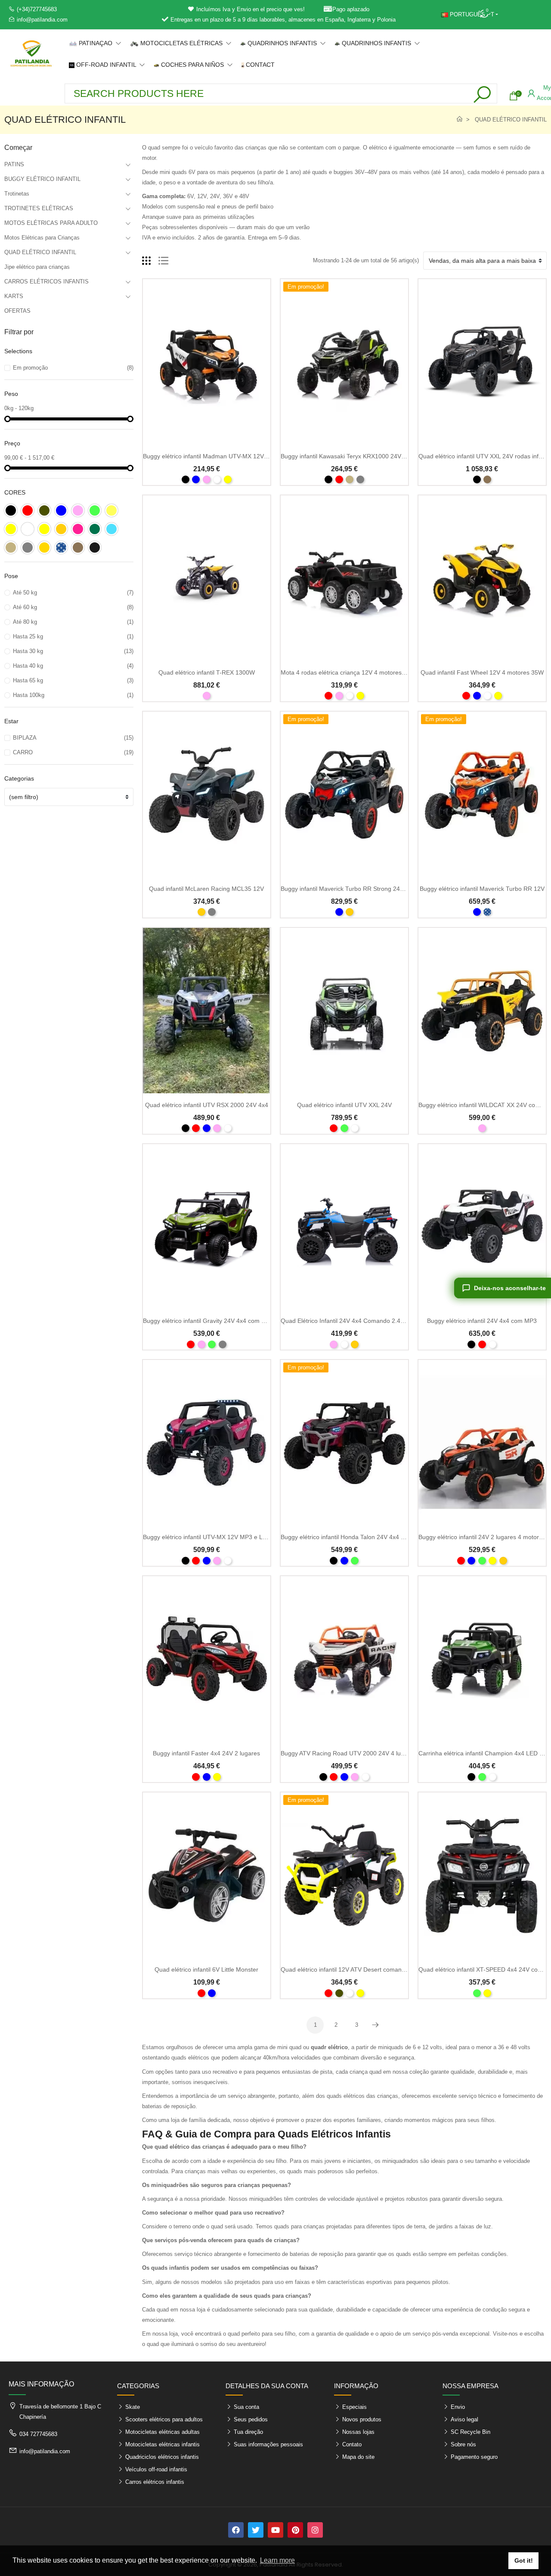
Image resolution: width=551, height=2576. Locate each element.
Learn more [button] (277, 2560)
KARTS (14, 296)
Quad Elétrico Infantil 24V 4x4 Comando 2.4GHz (347, 1321)
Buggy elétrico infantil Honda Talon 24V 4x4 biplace (350, 1537)
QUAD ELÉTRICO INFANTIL (40, 252)
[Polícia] (487, 912)
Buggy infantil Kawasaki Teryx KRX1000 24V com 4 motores (362, 456)
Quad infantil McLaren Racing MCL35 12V (206, 889)
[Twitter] (256, 2530)
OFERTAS (17, 311)
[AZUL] (196, 479)
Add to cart (206, 1521)
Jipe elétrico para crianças (37, 267)
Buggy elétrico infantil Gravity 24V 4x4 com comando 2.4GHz (226, 1321)
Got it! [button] (524, 2560)
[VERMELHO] (339, 479)
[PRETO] (186, 479)
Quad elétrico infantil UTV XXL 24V (344, 1105)
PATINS (14, 164)
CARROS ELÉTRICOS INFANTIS (46, 282)
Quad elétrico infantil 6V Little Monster (206, 1969)
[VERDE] (344, 1128)
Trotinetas (17, 194)
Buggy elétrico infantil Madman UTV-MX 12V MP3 (210, 456)
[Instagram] (315, 2530)
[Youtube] (275, 2530)
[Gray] (360, 479)
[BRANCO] (217, 479)
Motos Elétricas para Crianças (42, 238)
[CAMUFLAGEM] (339, 1993)
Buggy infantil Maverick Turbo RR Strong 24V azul (349, 889)
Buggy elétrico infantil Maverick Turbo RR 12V (482, 889)
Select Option (206, 440)
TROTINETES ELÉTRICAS (39, 208)
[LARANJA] (201, 912)
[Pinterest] (295, 2530)
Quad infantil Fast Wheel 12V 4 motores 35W (482, 672)
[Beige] (350, 479)
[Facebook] (236, 2530)
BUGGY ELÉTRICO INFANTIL (42, 179)
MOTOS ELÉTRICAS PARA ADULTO (51, 223)
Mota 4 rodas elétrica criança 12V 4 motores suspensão (357, 672)
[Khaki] (487, 479)
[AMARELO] (228, 479)
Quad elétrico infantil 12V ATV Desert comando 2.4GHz (356, 1969)
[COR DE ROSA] (207, 479)
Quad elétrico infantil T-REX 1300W (207, 672)
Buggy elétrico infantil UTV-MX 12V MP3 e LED (207, 1537)
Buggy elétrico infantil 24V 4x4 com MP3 (482, 1321)
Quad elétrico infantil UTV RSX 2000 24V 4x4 (207, 1105)
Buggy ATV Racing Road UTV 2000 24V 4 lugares (348, 1753)
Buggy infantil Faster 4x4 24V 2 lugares (206, 1753)
